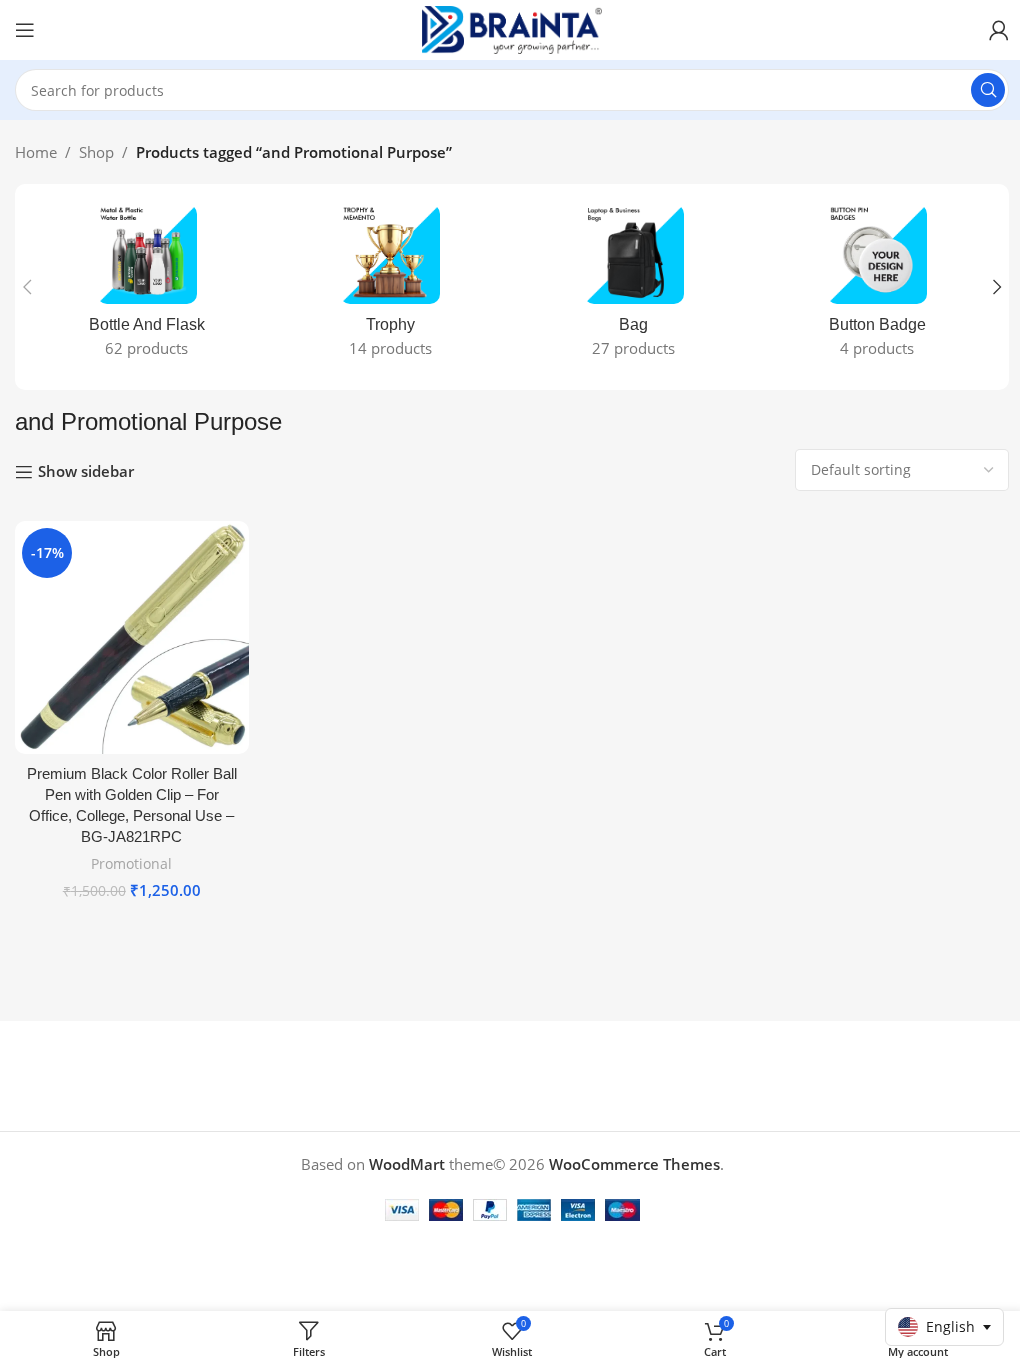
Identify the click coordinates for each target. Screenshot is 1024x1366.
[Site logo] (512, 28)
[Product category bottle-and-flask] (147, 287)
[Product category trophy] (391, 287)
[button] (27, 287)
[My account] (999, 30)
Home (36, 152)
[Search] (988, 90)
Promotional (131, 863)
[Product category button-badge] (878, 287)
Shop (96, 152)
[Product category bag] (634, 287)
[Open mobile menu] (25, 30)
